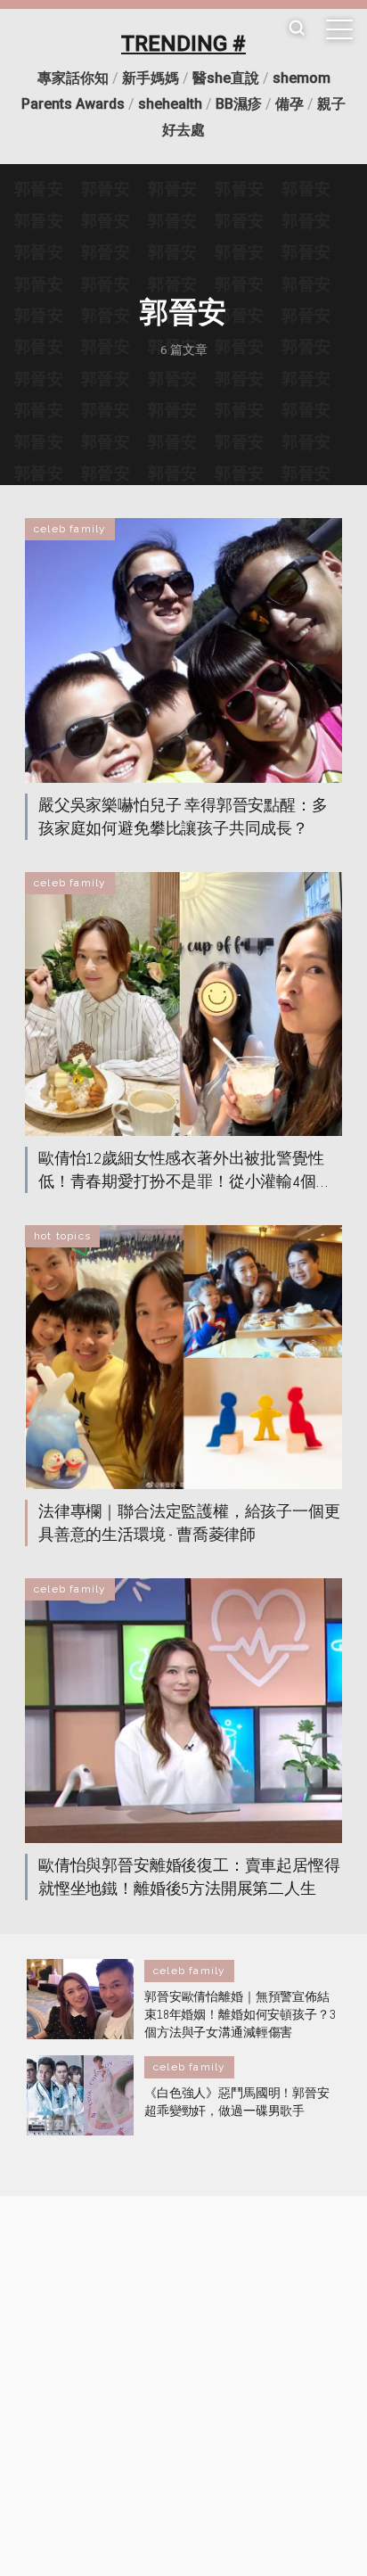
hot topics (62, 1236)
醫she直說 (226, 78)
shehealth (170, 104)
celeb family (70, 529)
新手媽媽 (151, 78)
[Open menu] (339, 29)
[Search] (297, 29)
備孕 (290, 104)
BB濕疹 (239, 104)
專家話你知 (73, 78)
